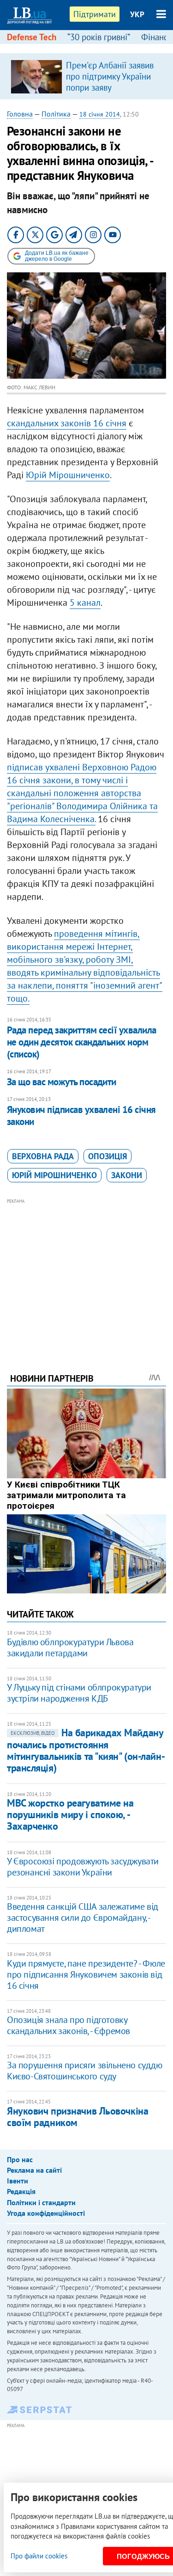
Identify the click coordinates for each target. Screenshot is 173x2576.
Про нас (20, 2159)
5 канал (85, 603)
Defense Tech (32, 37)
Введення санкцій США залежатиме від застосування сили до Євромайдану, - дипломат (83, 1918)
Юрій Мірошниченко (68, 475)
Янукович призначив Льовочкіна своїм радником (78, 2117)
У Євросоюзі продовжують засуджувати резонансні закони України (83, 1867)
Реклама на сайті (34, 2170)
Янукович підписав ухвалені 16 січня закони (81, 1116)
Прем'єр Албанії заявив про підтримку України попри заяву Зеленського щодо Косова (110, 87)
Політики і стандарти (41, 2202)
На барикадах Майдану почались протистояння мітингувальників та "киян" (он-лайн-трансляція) (86, 1750)
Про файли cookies (39, 2556)
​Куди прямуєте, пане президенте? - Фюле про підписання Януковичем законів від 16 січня (86, 1974)
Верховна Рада (43, 1156)
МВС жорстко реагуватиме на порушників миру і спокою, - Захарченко (70, 1815)
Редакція (21, 2191)
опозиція (107, 1156)
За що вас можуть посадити (62, 1082)
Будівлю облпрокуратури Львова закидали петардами (70, 1648)
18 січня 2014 (100, 114)
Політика (56, 114)
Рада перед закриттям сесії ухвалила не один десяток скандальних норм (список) (82, 1042)
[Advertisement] (86, 1273)
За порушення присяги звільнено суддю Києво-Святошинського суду (85, 2071)
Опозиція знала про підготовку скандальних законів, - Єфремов (69, 2025)
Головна (20, 114)
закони (127, 1175)
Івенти (18, 2181)
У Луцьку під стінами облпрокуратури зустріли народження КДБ (79, 1693)
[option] (86, 76)
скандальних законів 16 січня (67, 423)
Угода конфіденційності (46, 2213)
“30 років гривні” (99, 37)
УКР (137, 14)
